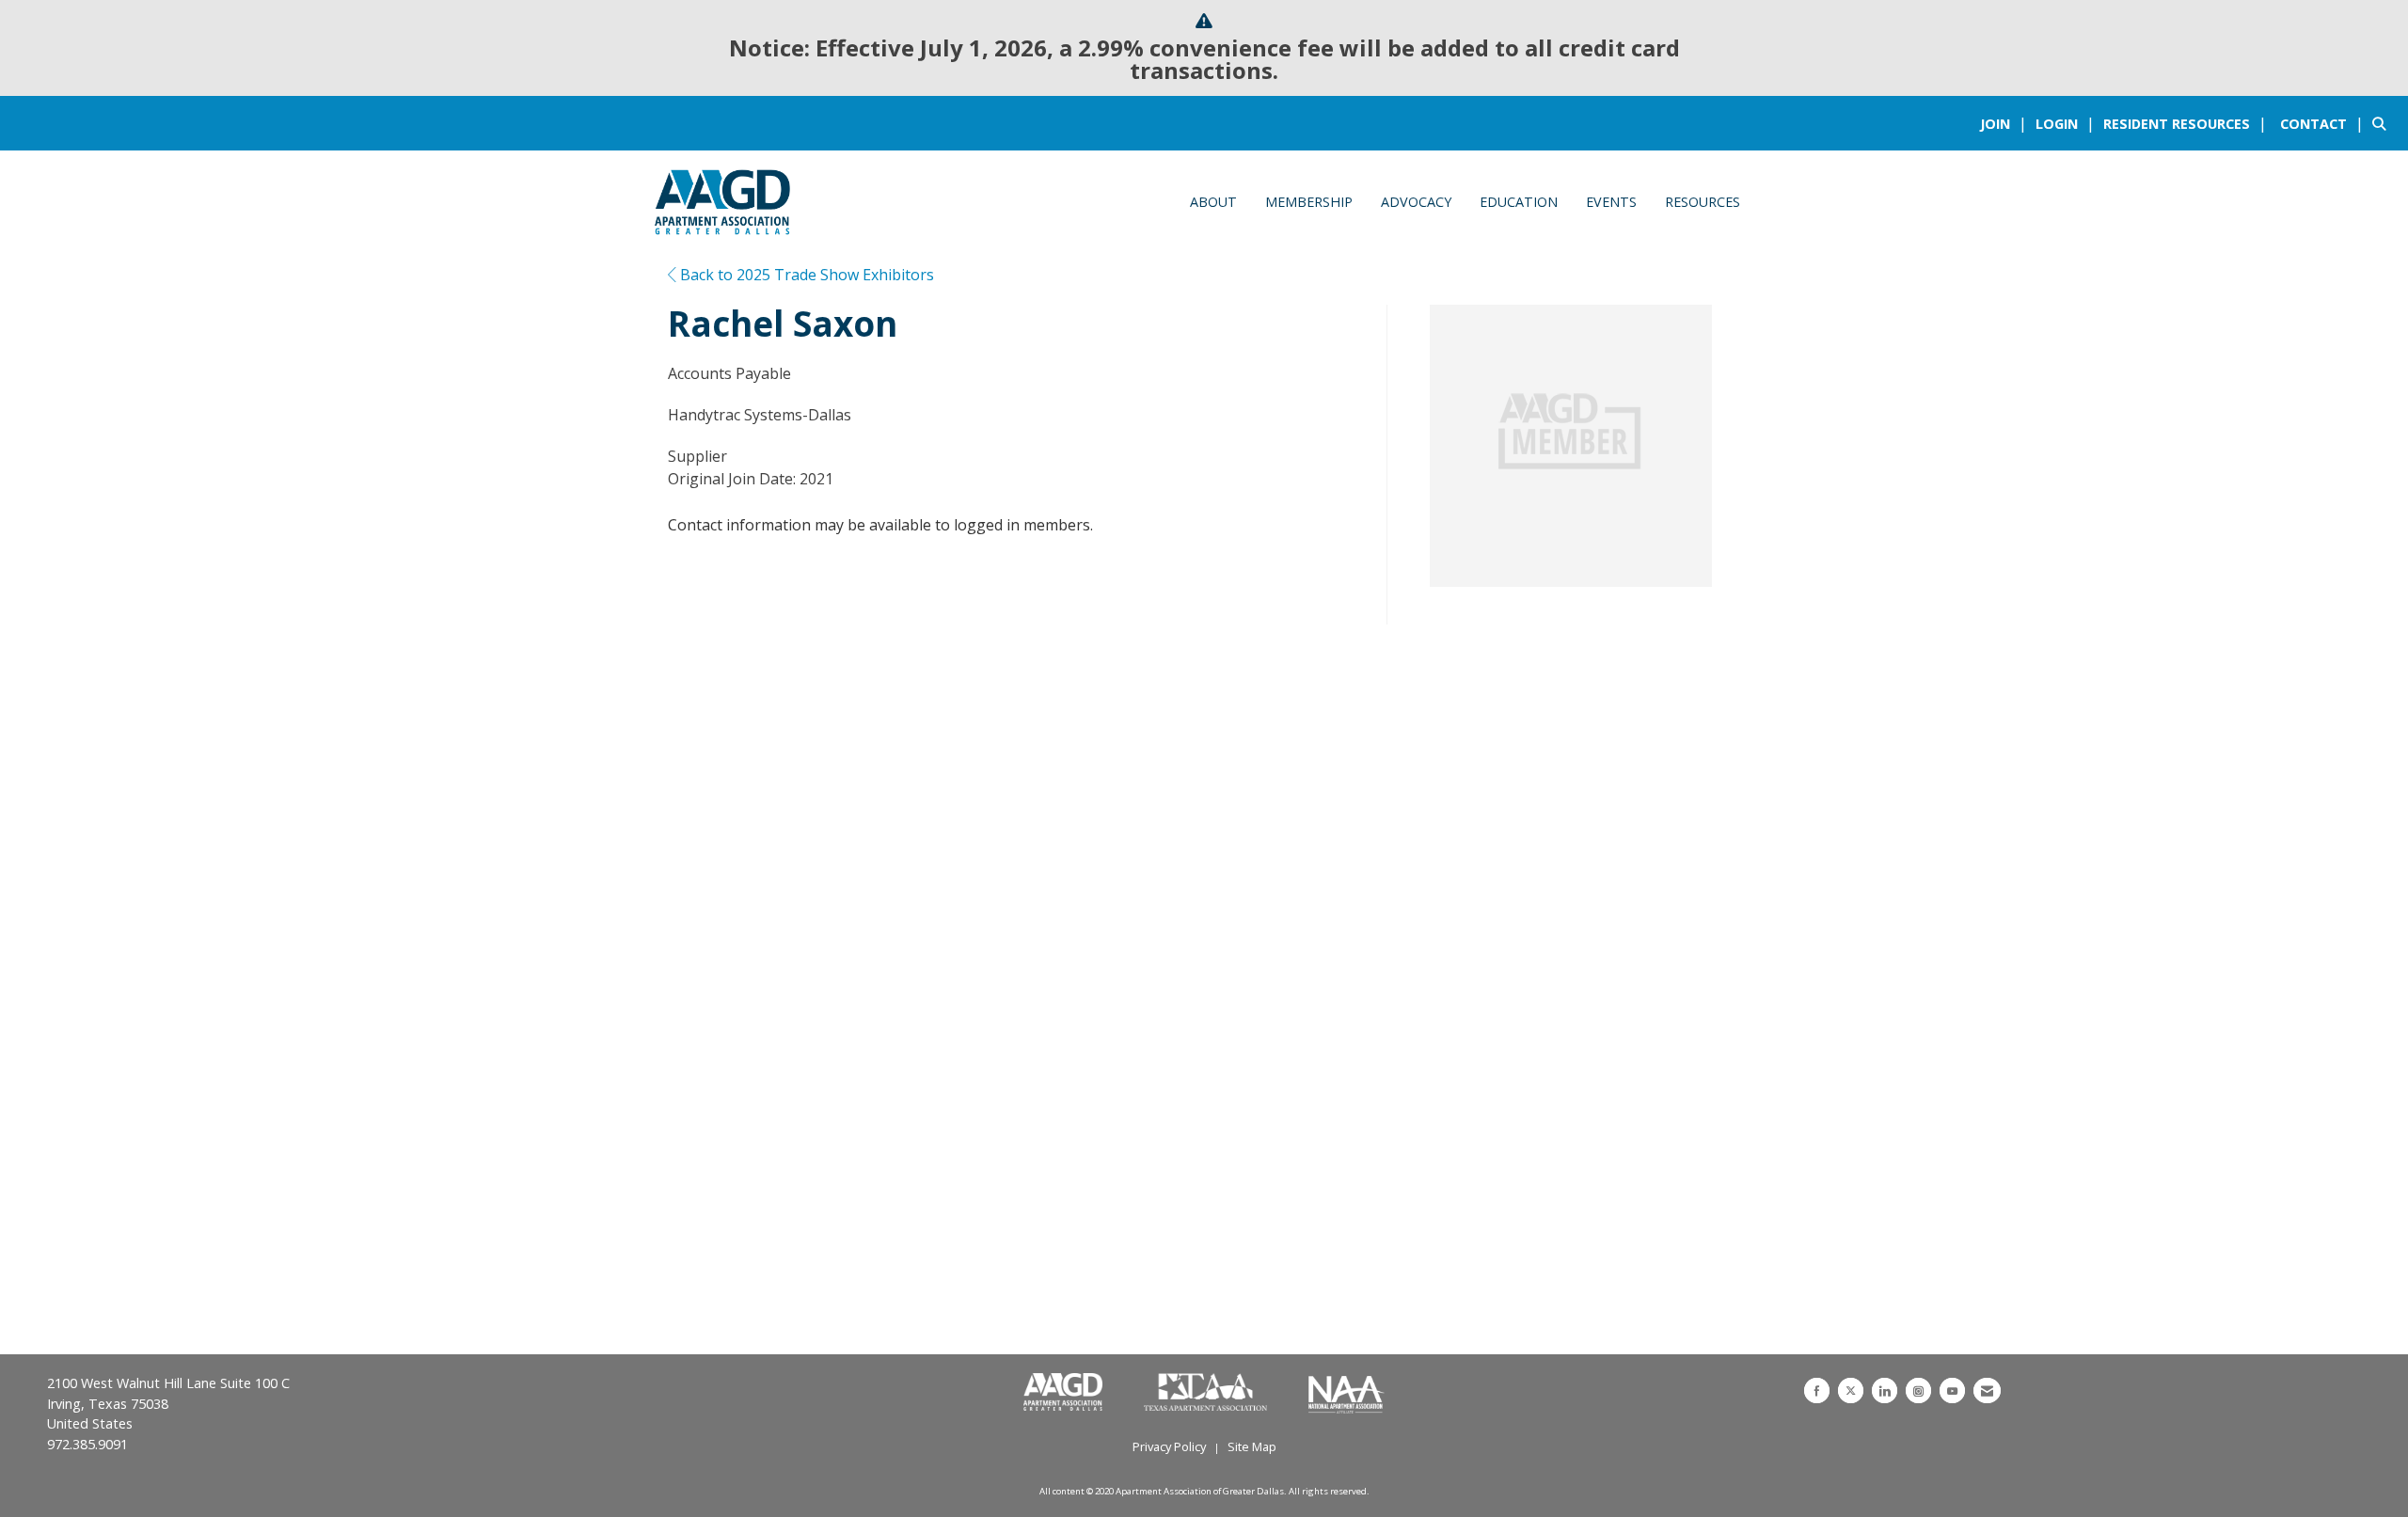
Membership (1309, 202)
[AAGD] (1065, 1393)
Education (1519, 202)
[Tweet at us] (1851, 1391)
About (1213, 202)
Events (1611, 202)
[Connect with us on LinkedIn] (1885, 1391)
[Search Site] (2383, 123)
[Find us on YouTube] (1952, 1391)
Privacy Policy (1169, 1446)
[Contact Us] (1987, 1391)
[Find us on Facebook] (1817, 1391)
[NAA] (1347, 1393)
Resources (1703, 202)
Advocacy (1416, 202)
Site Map (1252, 1446)
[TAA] (1207, 1393)
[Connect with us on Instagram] (1918, 1391)
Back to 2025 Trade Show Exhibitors (805, 275)
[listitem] (2006, 123)
